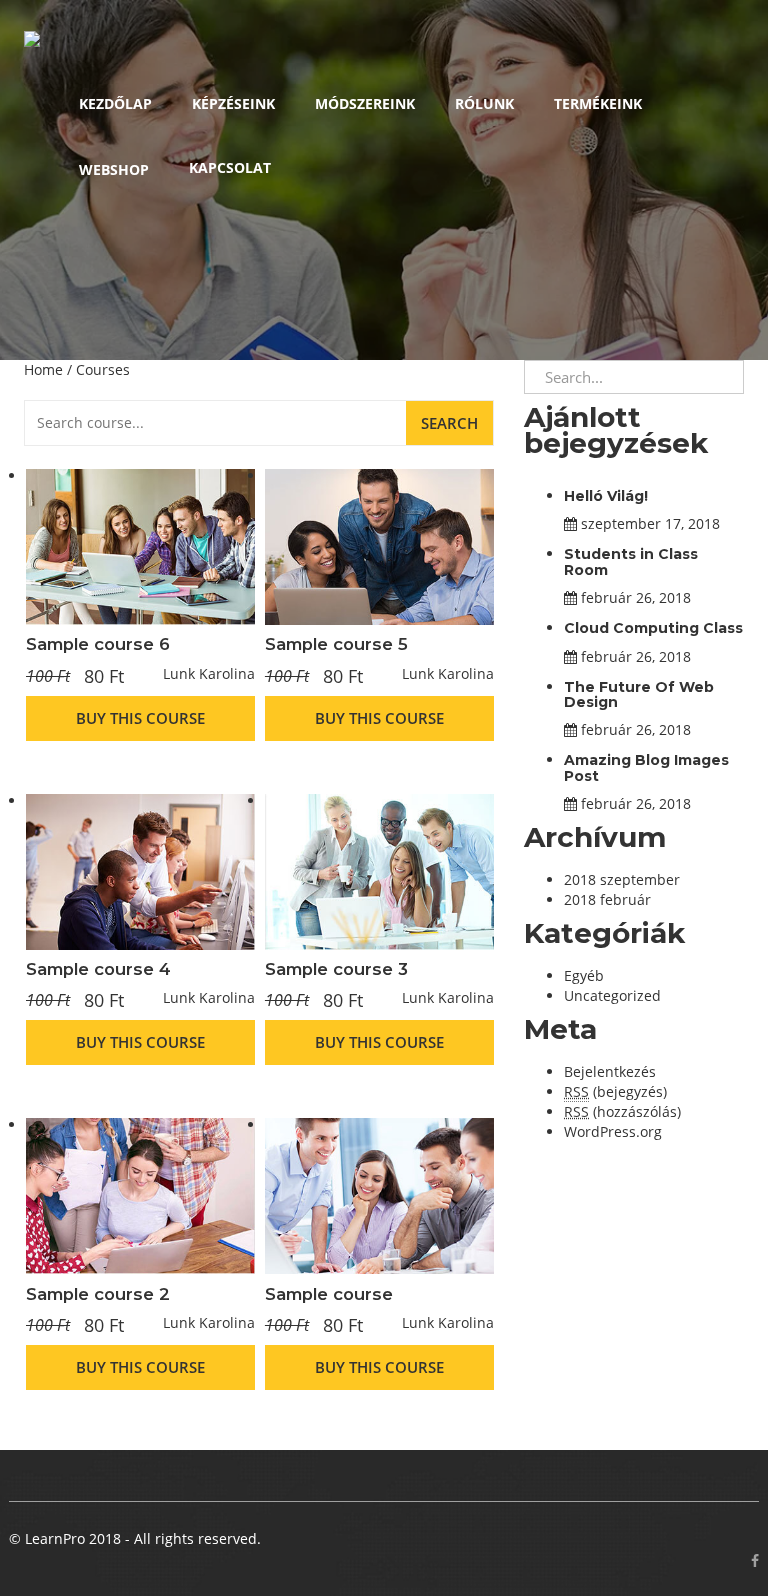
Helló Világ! (606, 496)
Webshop (114, 169)
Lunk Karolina (209, 673)
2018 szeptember (622, 879)
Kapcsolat (230, 167)
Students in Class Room (631, 561)
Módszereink (365, 103)
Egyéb (584, 975)
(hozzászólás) (622, 1111)
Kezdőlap (115, 103)
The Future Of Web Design (639, 694)
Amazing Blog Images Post (646, 767)
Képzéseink (233, 103)
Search (449, 423)
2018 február (607, 899)
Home (43, 369)
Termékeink (598, 103)
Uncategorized (612, 995)
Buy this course (140, 718)
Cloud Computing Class (653, 628)
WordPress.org (613, 1131)
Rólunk (484, 103)
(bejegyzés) (615, 1091)
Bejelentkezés (610, 1071)
